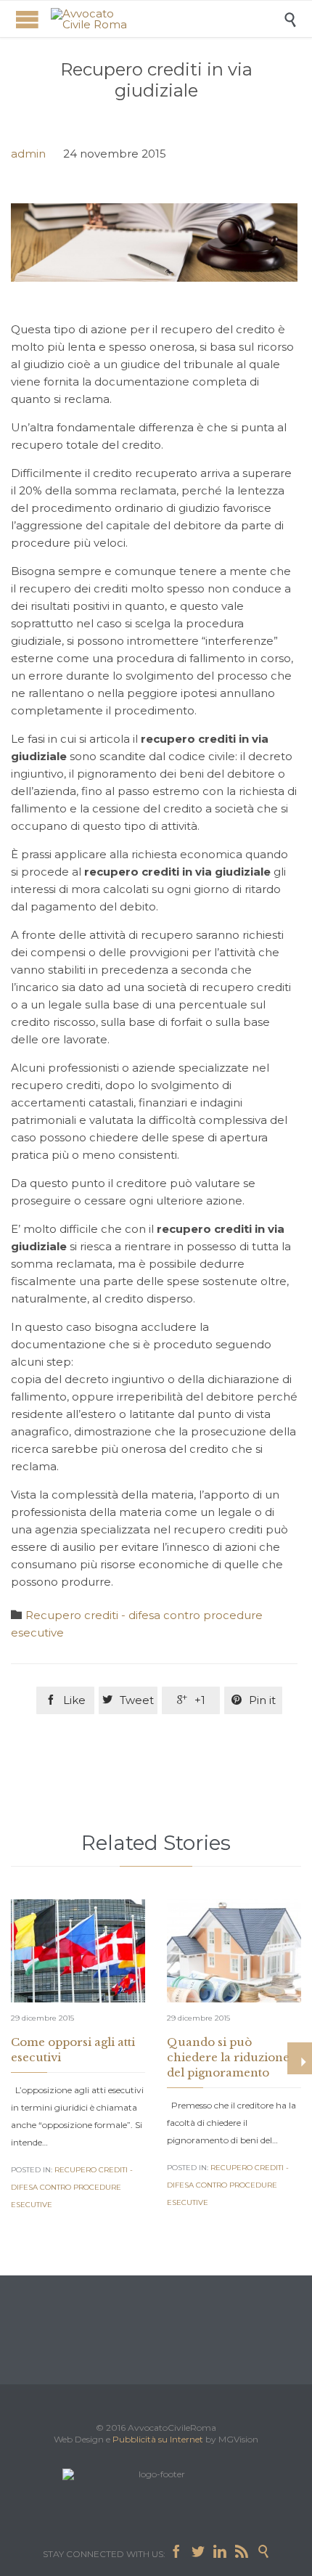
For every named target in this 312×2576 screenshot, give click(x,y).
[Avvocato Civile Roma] (167, 19)
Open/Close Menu (27, 19)
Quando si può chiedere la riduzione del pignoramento (228, 2057)
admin (28, 154)
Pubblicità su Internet (158, 2439)
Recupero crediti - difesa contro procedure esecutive (72, 2187)
